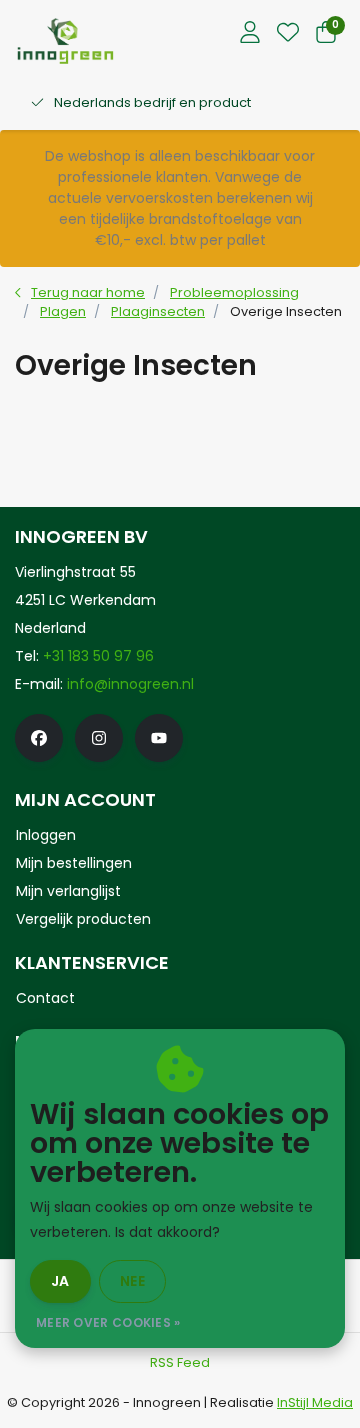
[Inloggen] (250, 34)
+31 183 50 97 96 (98, 656)
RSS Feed (180, 1362)
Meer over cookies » (108, 1322)
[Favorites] (288, 34)
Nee (132, 1281)
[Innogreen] (65, 40)
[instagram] (99, 738)
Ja (60, 1281)
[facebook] (39, 738)
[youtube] (159, 738)
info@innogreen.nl (130, 684)
